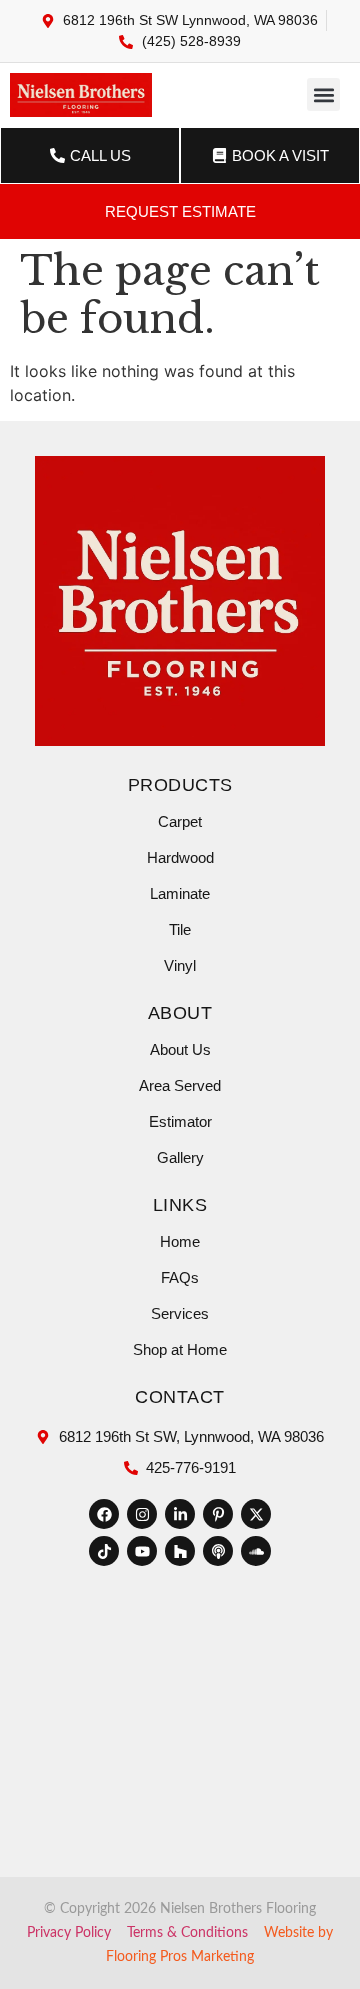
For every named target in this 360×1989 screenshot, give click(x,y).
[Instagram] (142, 1514)
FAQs (180, 1277)
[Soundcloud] (256, 1551)
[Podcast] (218, 1551)
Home (180, 1241)
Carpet (180, 821)
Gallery (180, 1157)
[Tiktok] (104, 1551)
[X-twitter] (256, 1514)
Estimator (180, 1121)
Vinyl (180, 965)
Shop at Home (180, 1349)
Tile (180, 929)
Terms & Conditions (187, 1933)
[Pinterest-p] (218, 1514)
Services (180, 1313)
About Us (180, 1049)
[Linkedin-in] (180, 1514)
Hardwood (180, 857)
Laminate (180, 893)
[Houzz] (180, 1551)
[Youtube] (142, 1551)
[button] (323, 94)
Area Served (180, 1085)
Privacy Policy (69, 1933)
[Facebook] (104, 1514)
